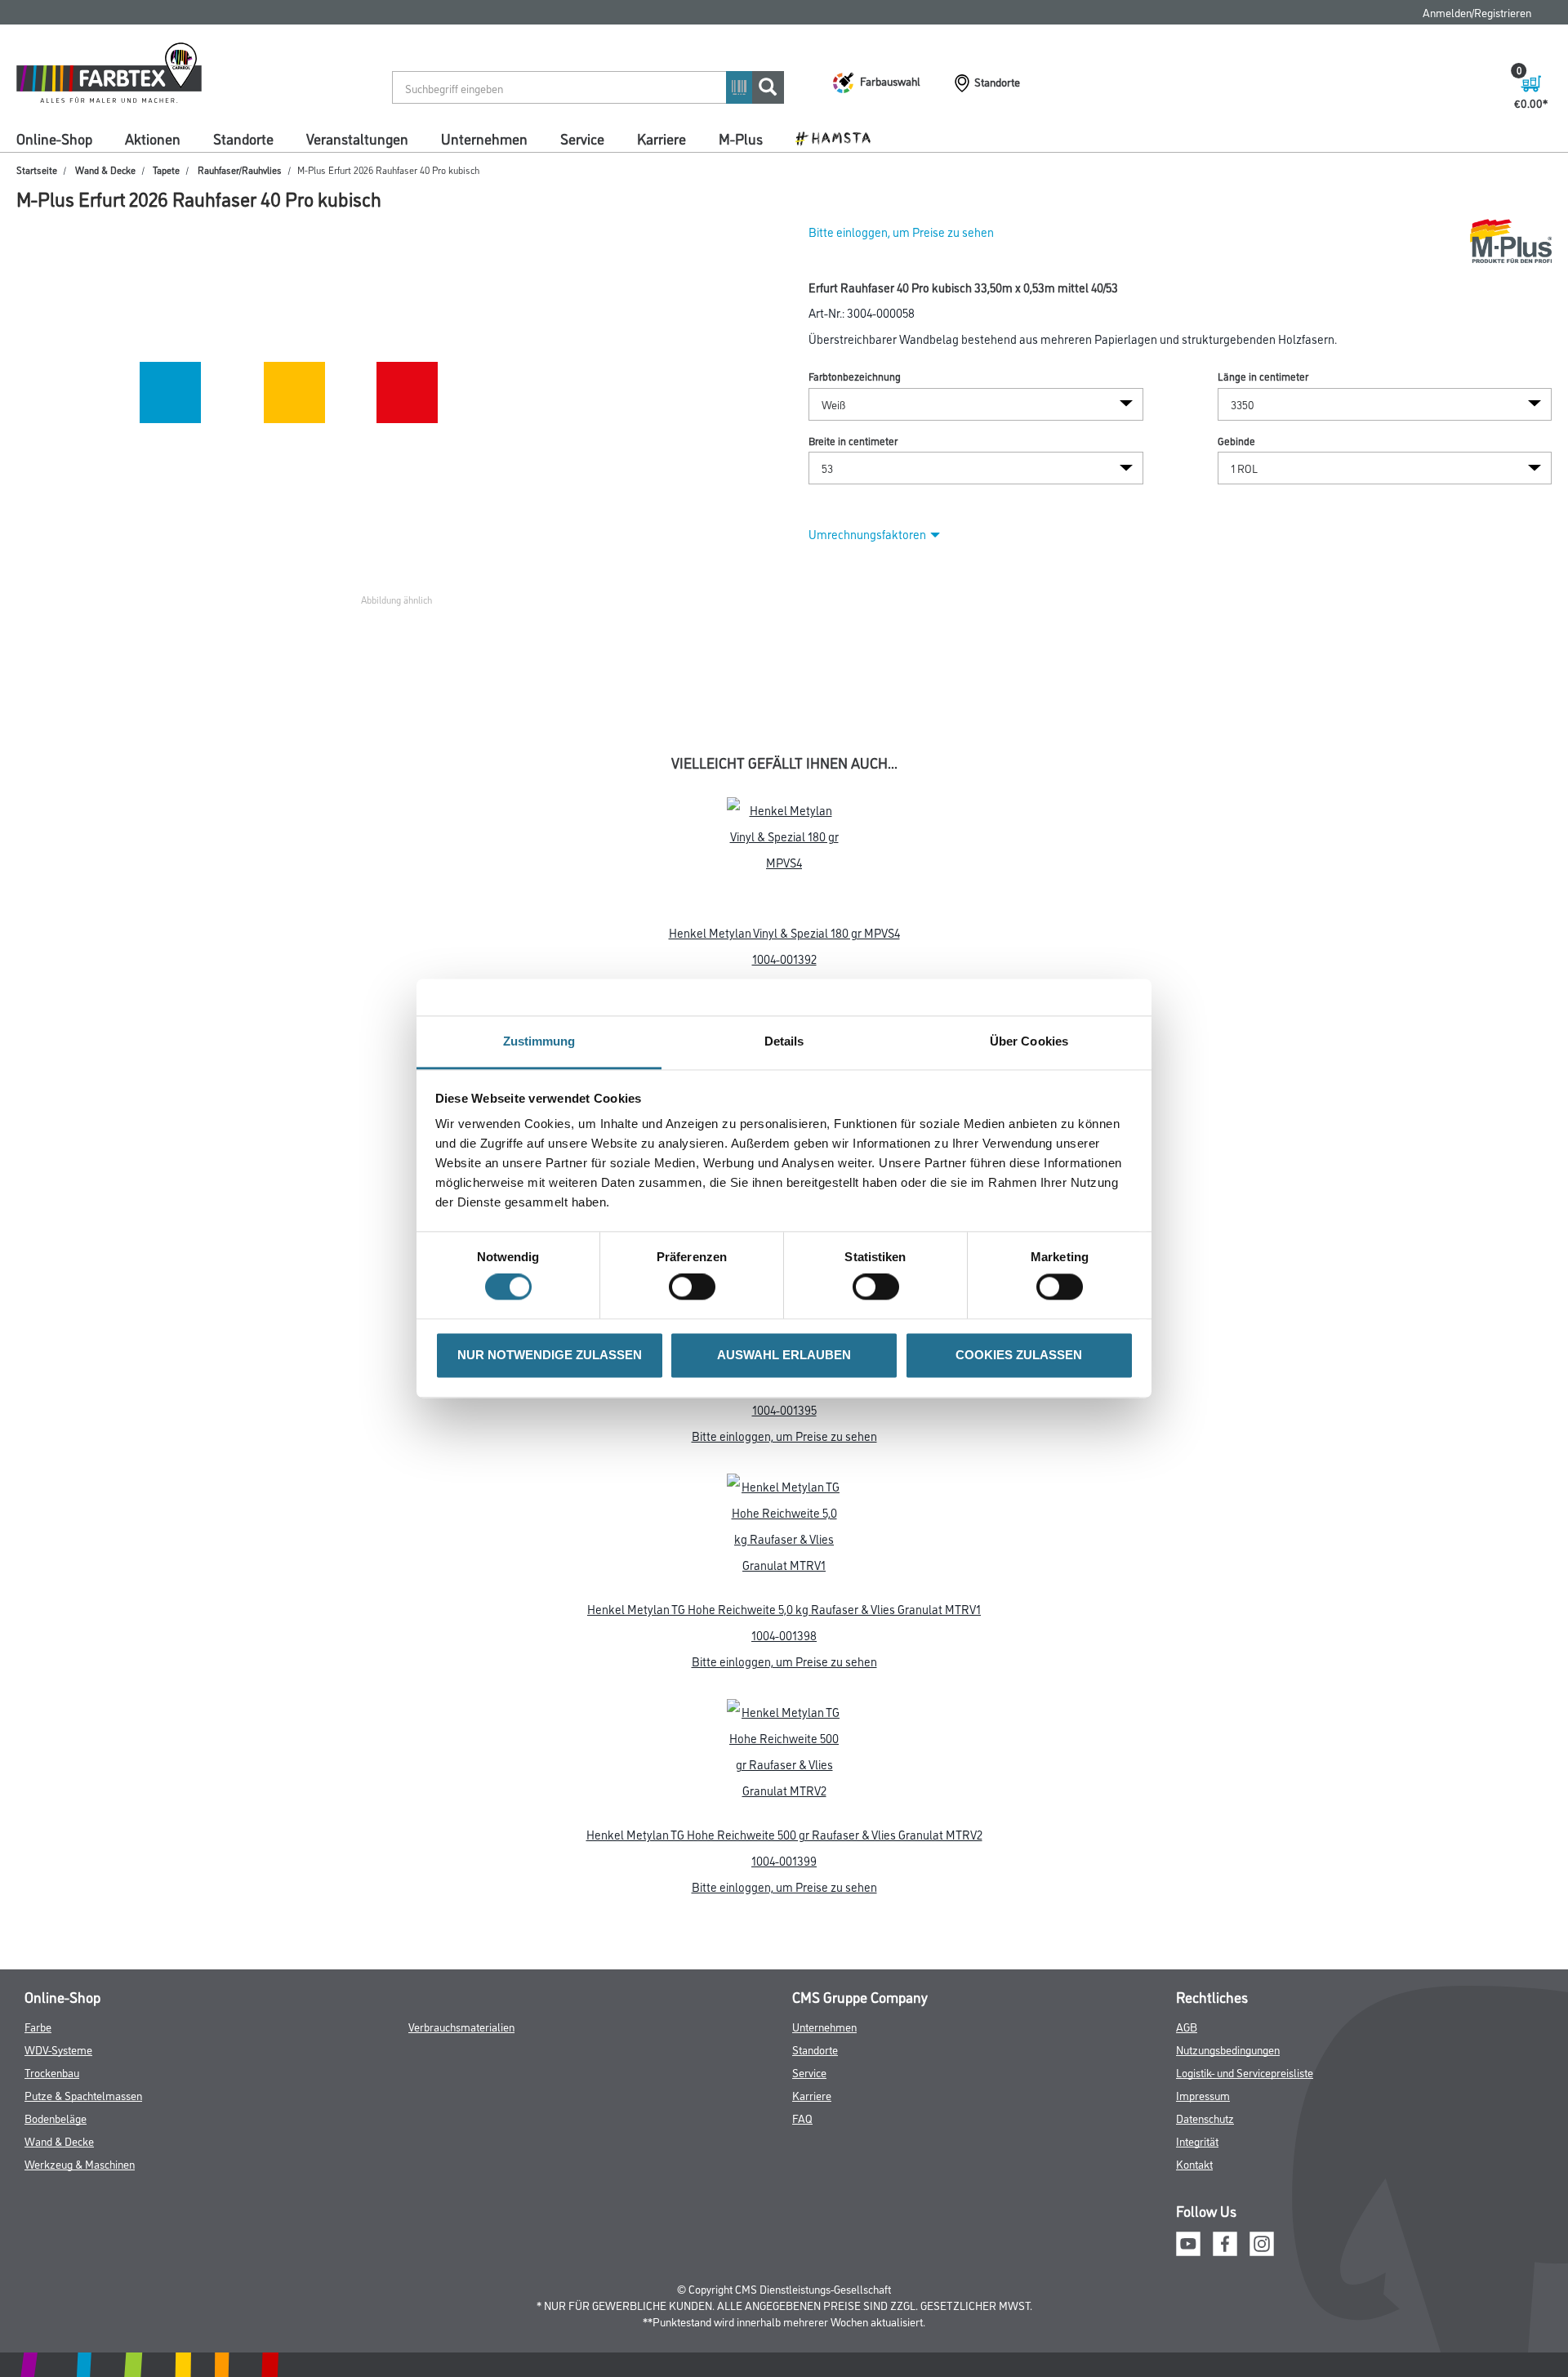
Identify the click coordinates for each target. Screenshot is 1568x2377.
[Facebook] (1225, 2242)
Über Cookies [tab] (1029, 1041)
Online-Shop (54, 138)
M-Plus (741, 138)
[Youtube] (1188, 2242)
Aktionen (153, 138)
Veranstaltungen (357, 138)
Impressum (1203, 2095)
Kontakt (1194, 2163)
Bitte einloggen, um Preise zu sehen (901, 232)
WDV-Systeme (58, 2049)
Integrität (1197, 2141)
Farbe (38, 2026)
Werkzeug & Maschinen (80, 2163)
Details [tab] (784, 1041)
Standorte (243, 138)
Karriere (661, 138)
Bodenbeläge (56, 2118)
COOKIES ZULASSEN (1019, 1355)
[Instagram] (1262, 2242)
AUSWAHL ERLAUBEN (784, 1355)
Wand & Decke (105, 169)
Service (582, 138)
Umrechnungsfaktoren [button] (867, 534)
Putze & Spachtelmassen (83, 2095)
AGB (1187, 2026)
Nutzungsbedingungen (1228, 2049)
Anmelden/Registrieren (1477, 12)
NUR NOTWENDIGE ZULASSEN (550, 1355)
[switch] (696, 1287)
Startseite (37, 169)
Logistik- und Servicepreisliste (1245, 2072)
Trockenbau (52, 2072)
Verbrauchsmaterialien (461, 2026)
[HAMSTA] (839, 137)
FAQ (802, 2118)
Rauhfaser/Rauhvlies (240, 169)
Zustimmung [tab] (539, 1041)
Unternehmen (484, 138)
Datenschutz (1205, 2118)
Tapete (166, 169)
